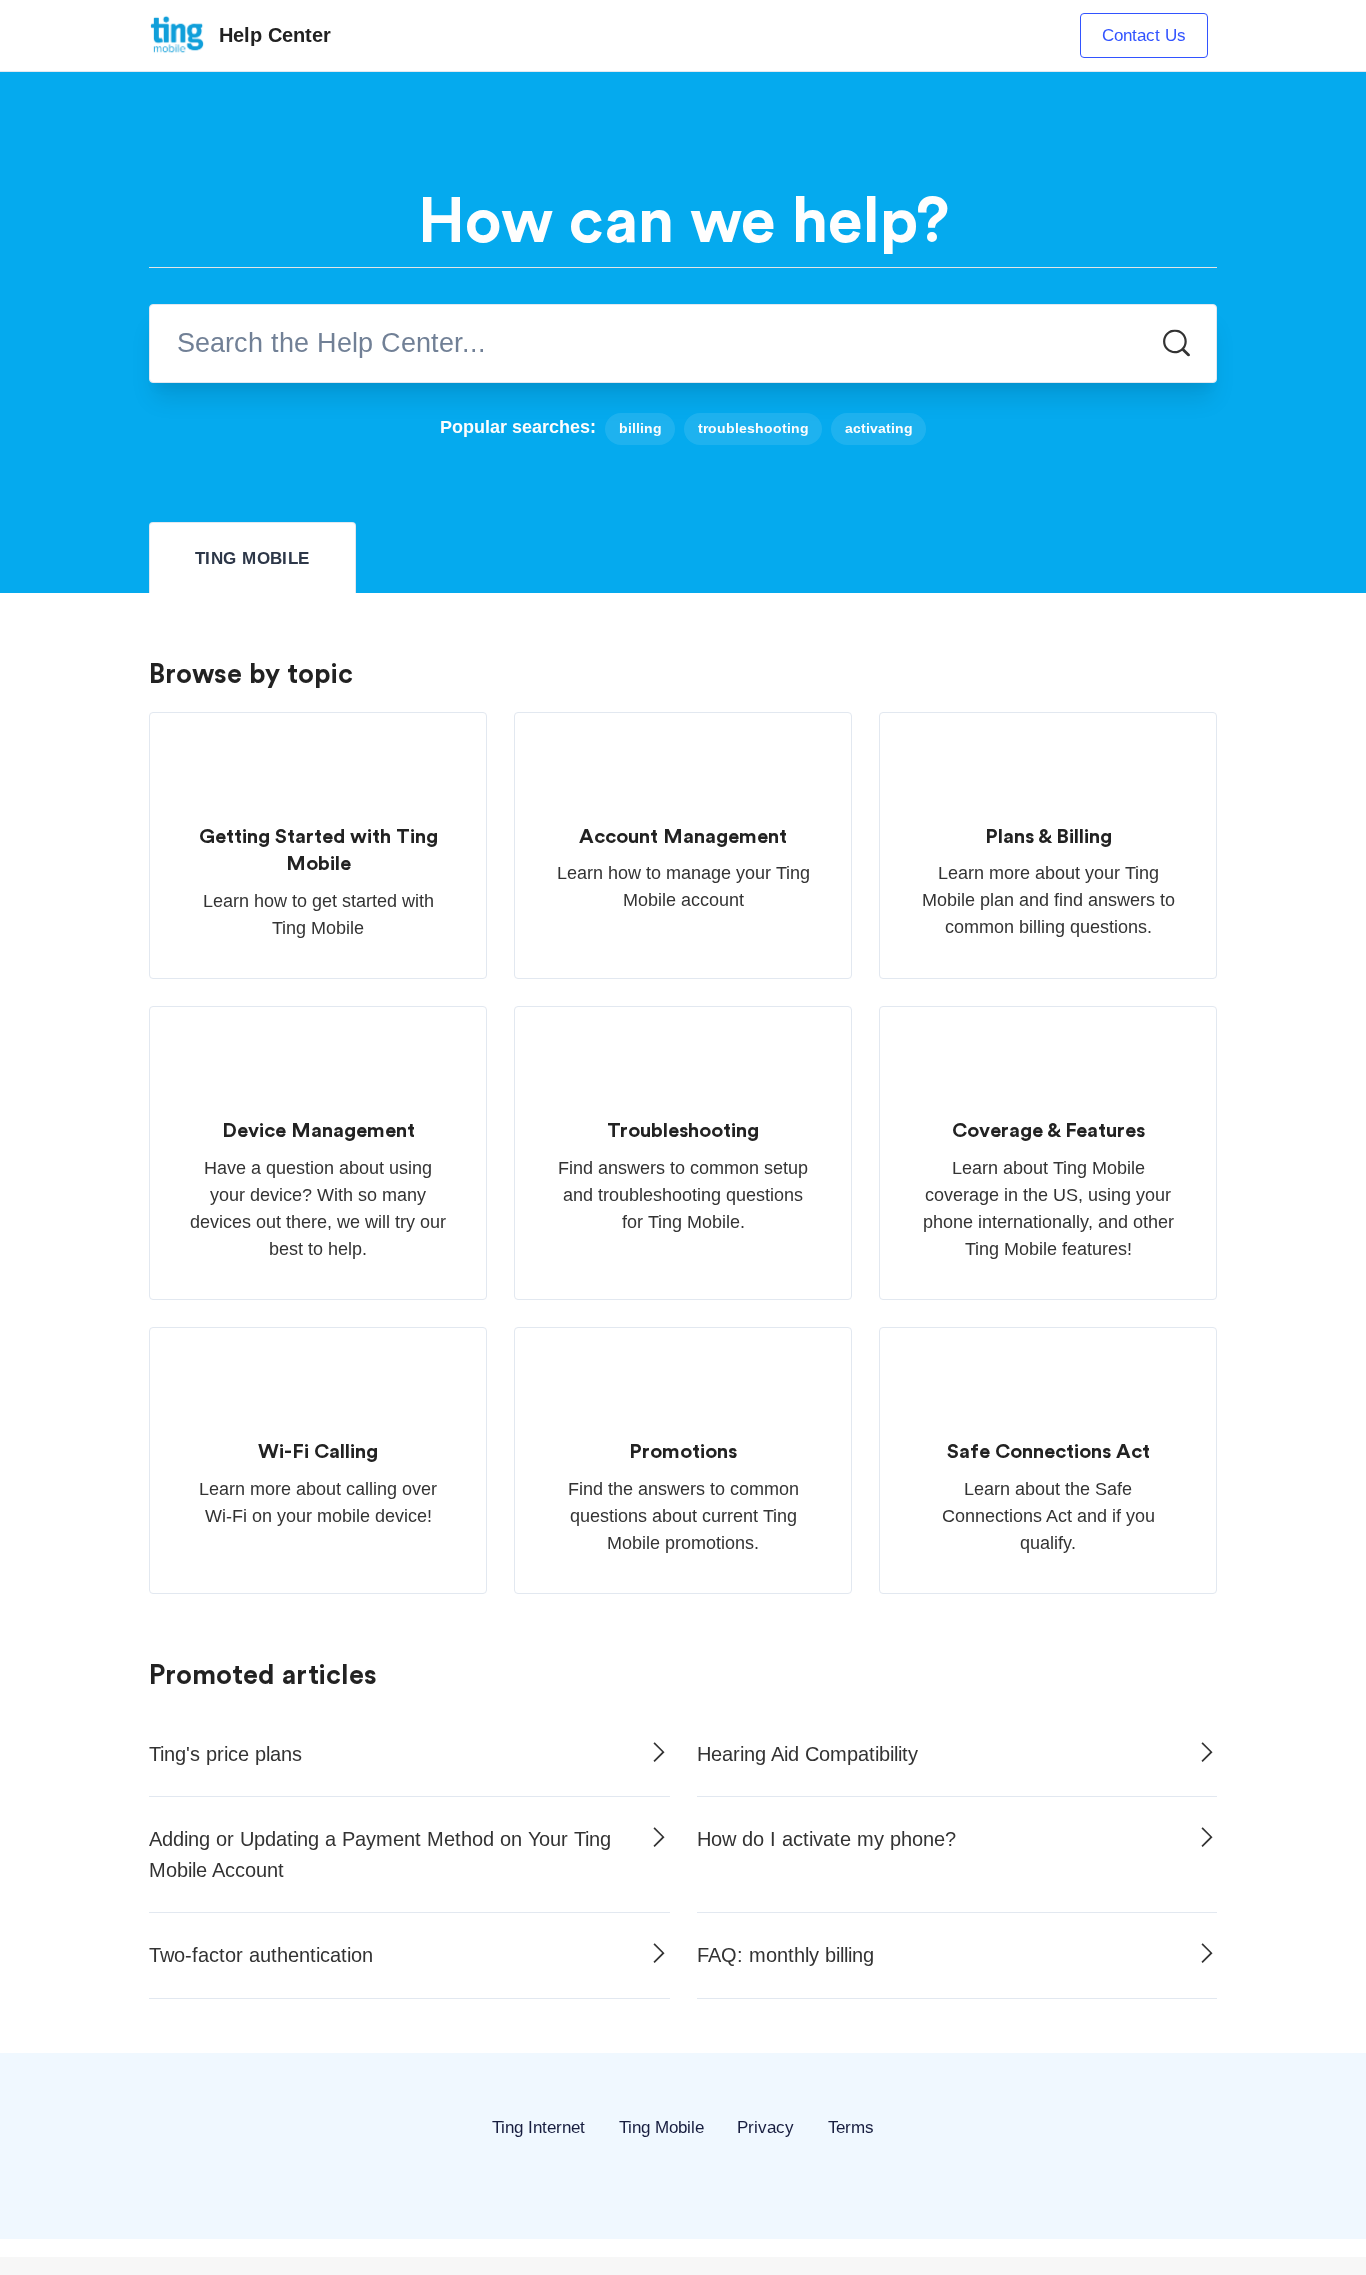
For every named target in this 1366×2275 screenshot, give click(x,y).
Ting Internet (538, 2127)
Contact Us (1144, 35)
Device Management (318, 1131)
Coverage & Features (1048, 1131)
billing (640, 428)
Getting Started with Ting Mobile (318, 851)
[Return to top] (683, 2158)
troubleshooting (753, 428)
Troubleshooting (683, 1131)
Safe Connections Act (1048, 1452)
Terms (851, 2127)
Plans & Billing (1048, 837)
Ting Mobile (661, 2127)
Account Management (683, 837)
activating (879, 428)
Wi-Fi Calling (318, 1452)
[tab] (252, 558)
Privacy (765, 2127)
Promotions (683, 1452)
